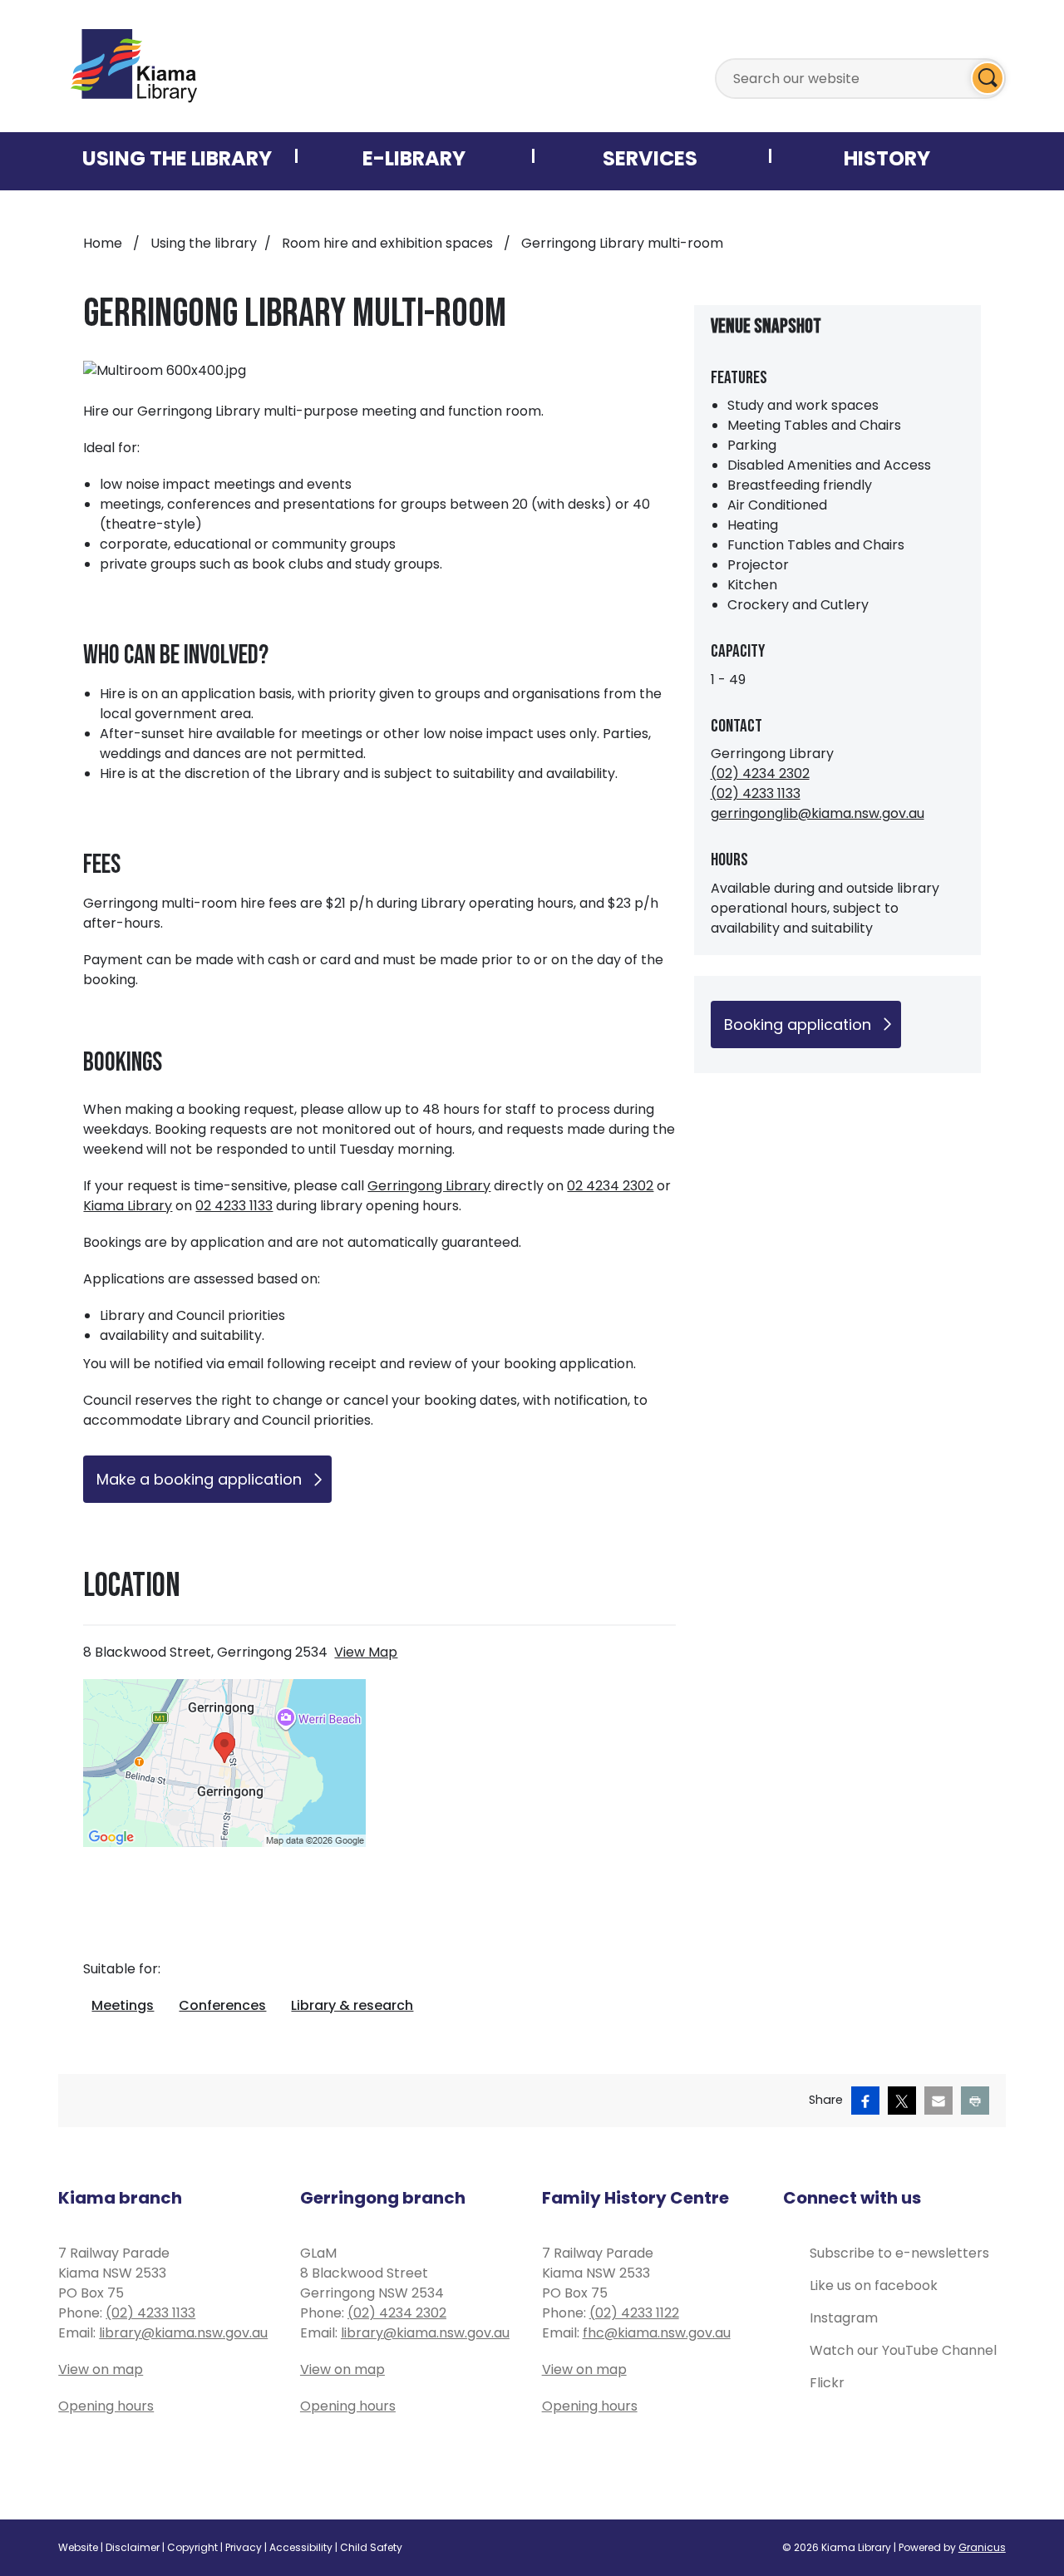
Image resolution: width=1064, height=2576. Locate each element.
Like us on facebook (874, 2285)
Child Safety (371, 2547)
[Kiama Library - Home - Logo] (134, 66)
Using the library (204, 243)
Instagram (844, 2318)
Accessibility (301, 2547)
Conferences (222, 2005)
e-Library (414, 158)
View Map (366, 1652)
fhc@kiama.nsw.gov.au (657, 2333)
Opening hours (106, 2406)
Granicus (982, 2547)
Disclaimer (133, 2547)
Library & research (352, 2005)
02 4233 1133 (234, 1206)
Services (650, 158)
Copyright (192, 2547)
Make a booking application (199, 1479)
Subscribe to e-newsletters (899, 2253)
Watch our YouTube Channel (903, 2350)
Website (78, 2547)
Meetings (123, 2005)
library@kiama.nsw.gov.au (183, 2333)
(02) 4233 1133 (756, 793)
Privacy (244, 2547)
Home (103, 243)
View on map (101, 2369)
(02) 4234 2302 (760, 773)
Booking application (798, 1024)
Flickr (827, 2383)
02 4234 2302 (610, 1186)
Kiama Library (128, 1206)
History (887, 158)
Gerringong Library (429, 1186)
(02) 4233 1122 (634, 2313)
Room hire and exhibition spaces (389, 243)
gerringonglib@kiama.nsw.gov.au (818, 813)
